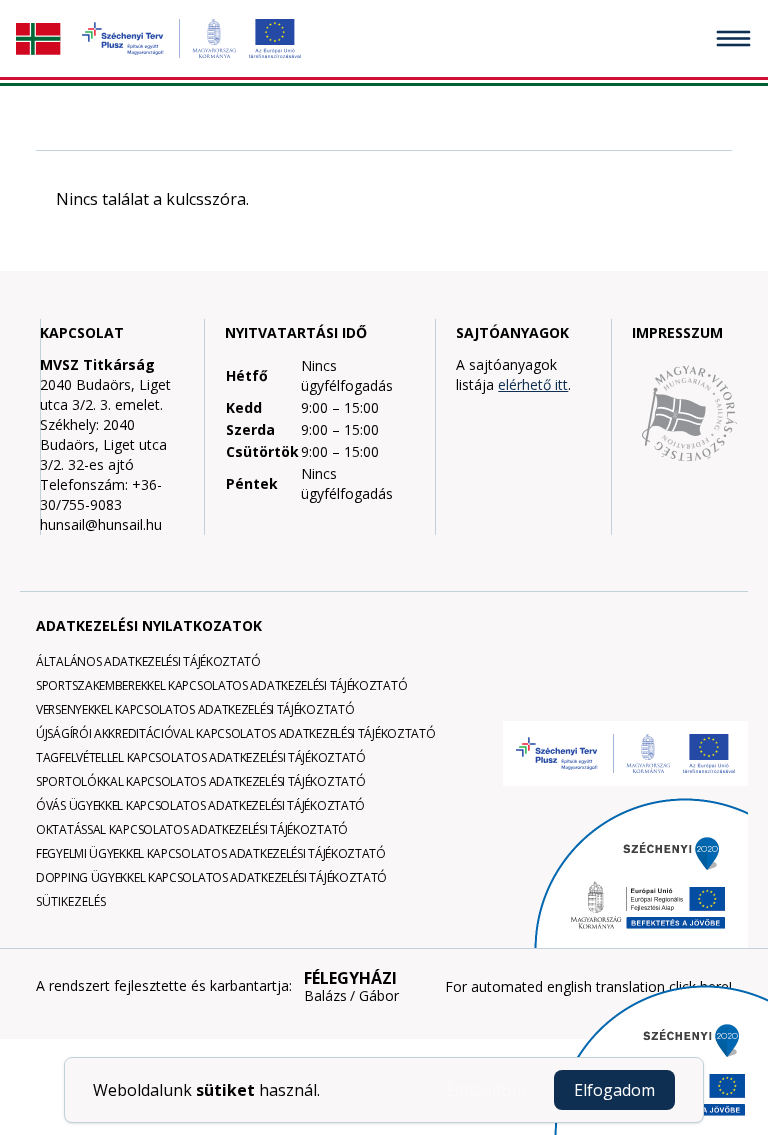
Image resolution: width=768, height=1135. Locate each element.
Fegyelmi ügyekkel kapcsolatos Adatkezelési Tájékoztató (211, 853)
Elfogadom (614, 1090)
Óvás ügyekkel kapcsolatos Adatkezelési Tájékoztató (200, 805)
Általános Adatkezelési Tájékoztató (148, 661)
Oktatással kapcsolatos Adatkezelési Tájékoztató (192, 829)
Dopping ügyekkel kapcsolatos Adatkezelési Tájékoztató (211, 877)
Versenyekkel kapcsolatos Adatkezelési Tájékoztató (195, 709)
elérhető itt (533, 384)
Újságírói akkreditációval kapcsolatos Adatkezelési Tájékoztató (235, 733)
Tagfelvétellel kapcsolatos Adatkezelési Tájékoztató (201, 757)
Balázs (325, 996)
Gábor (379, 996)
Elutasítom (486, 1090)
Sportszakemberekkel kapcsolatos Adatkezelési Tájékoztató (221, 685)
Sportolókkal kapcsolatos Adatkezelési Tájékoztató (200, 781)
